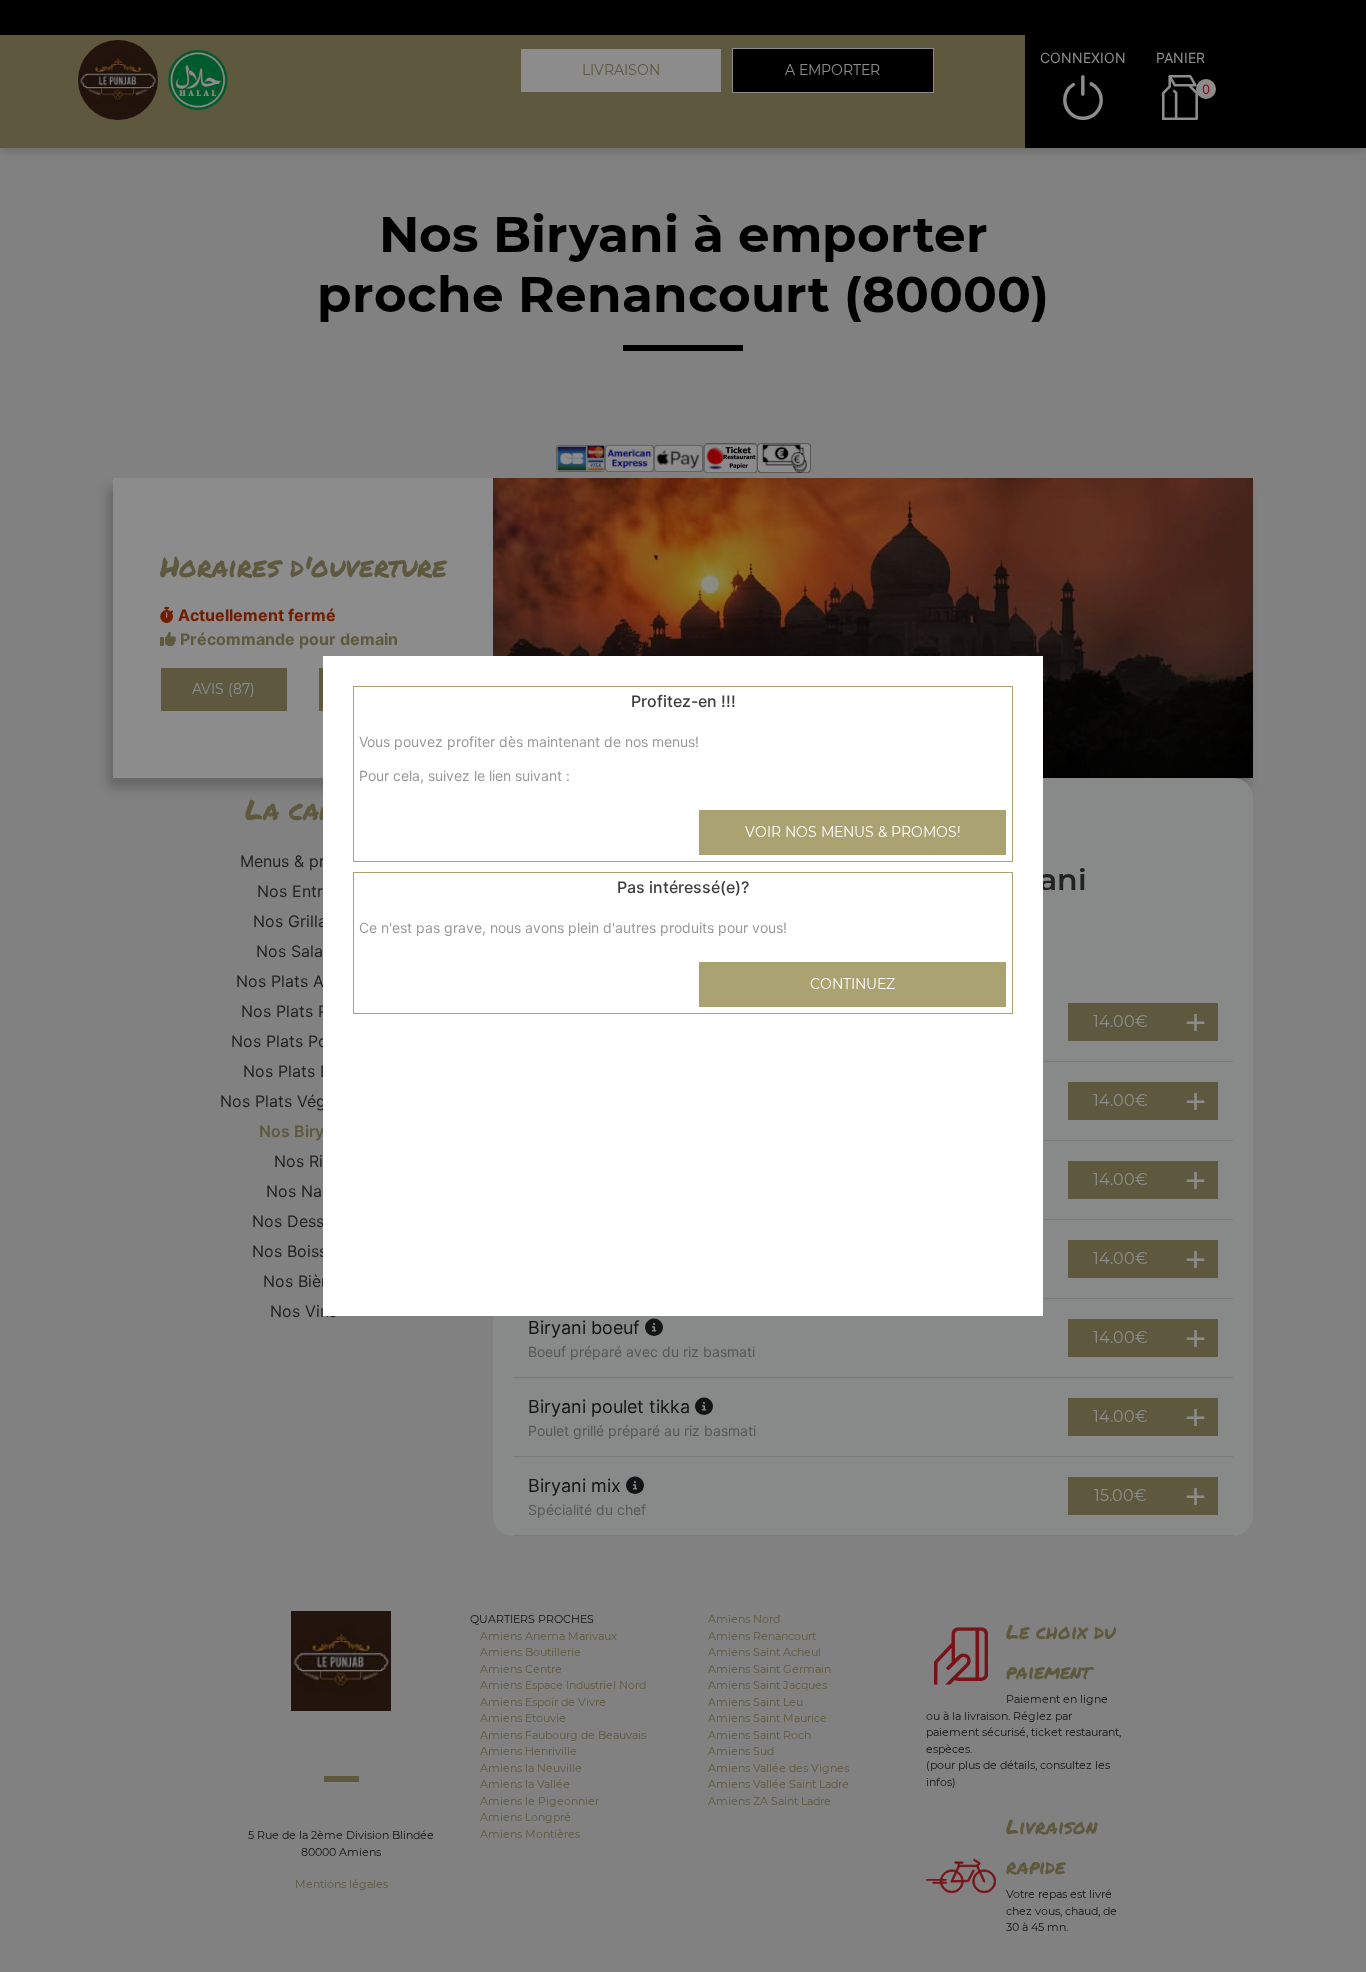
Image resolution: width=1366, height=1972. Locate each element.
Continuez (852, 984)
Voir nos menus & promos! (853, 832)
